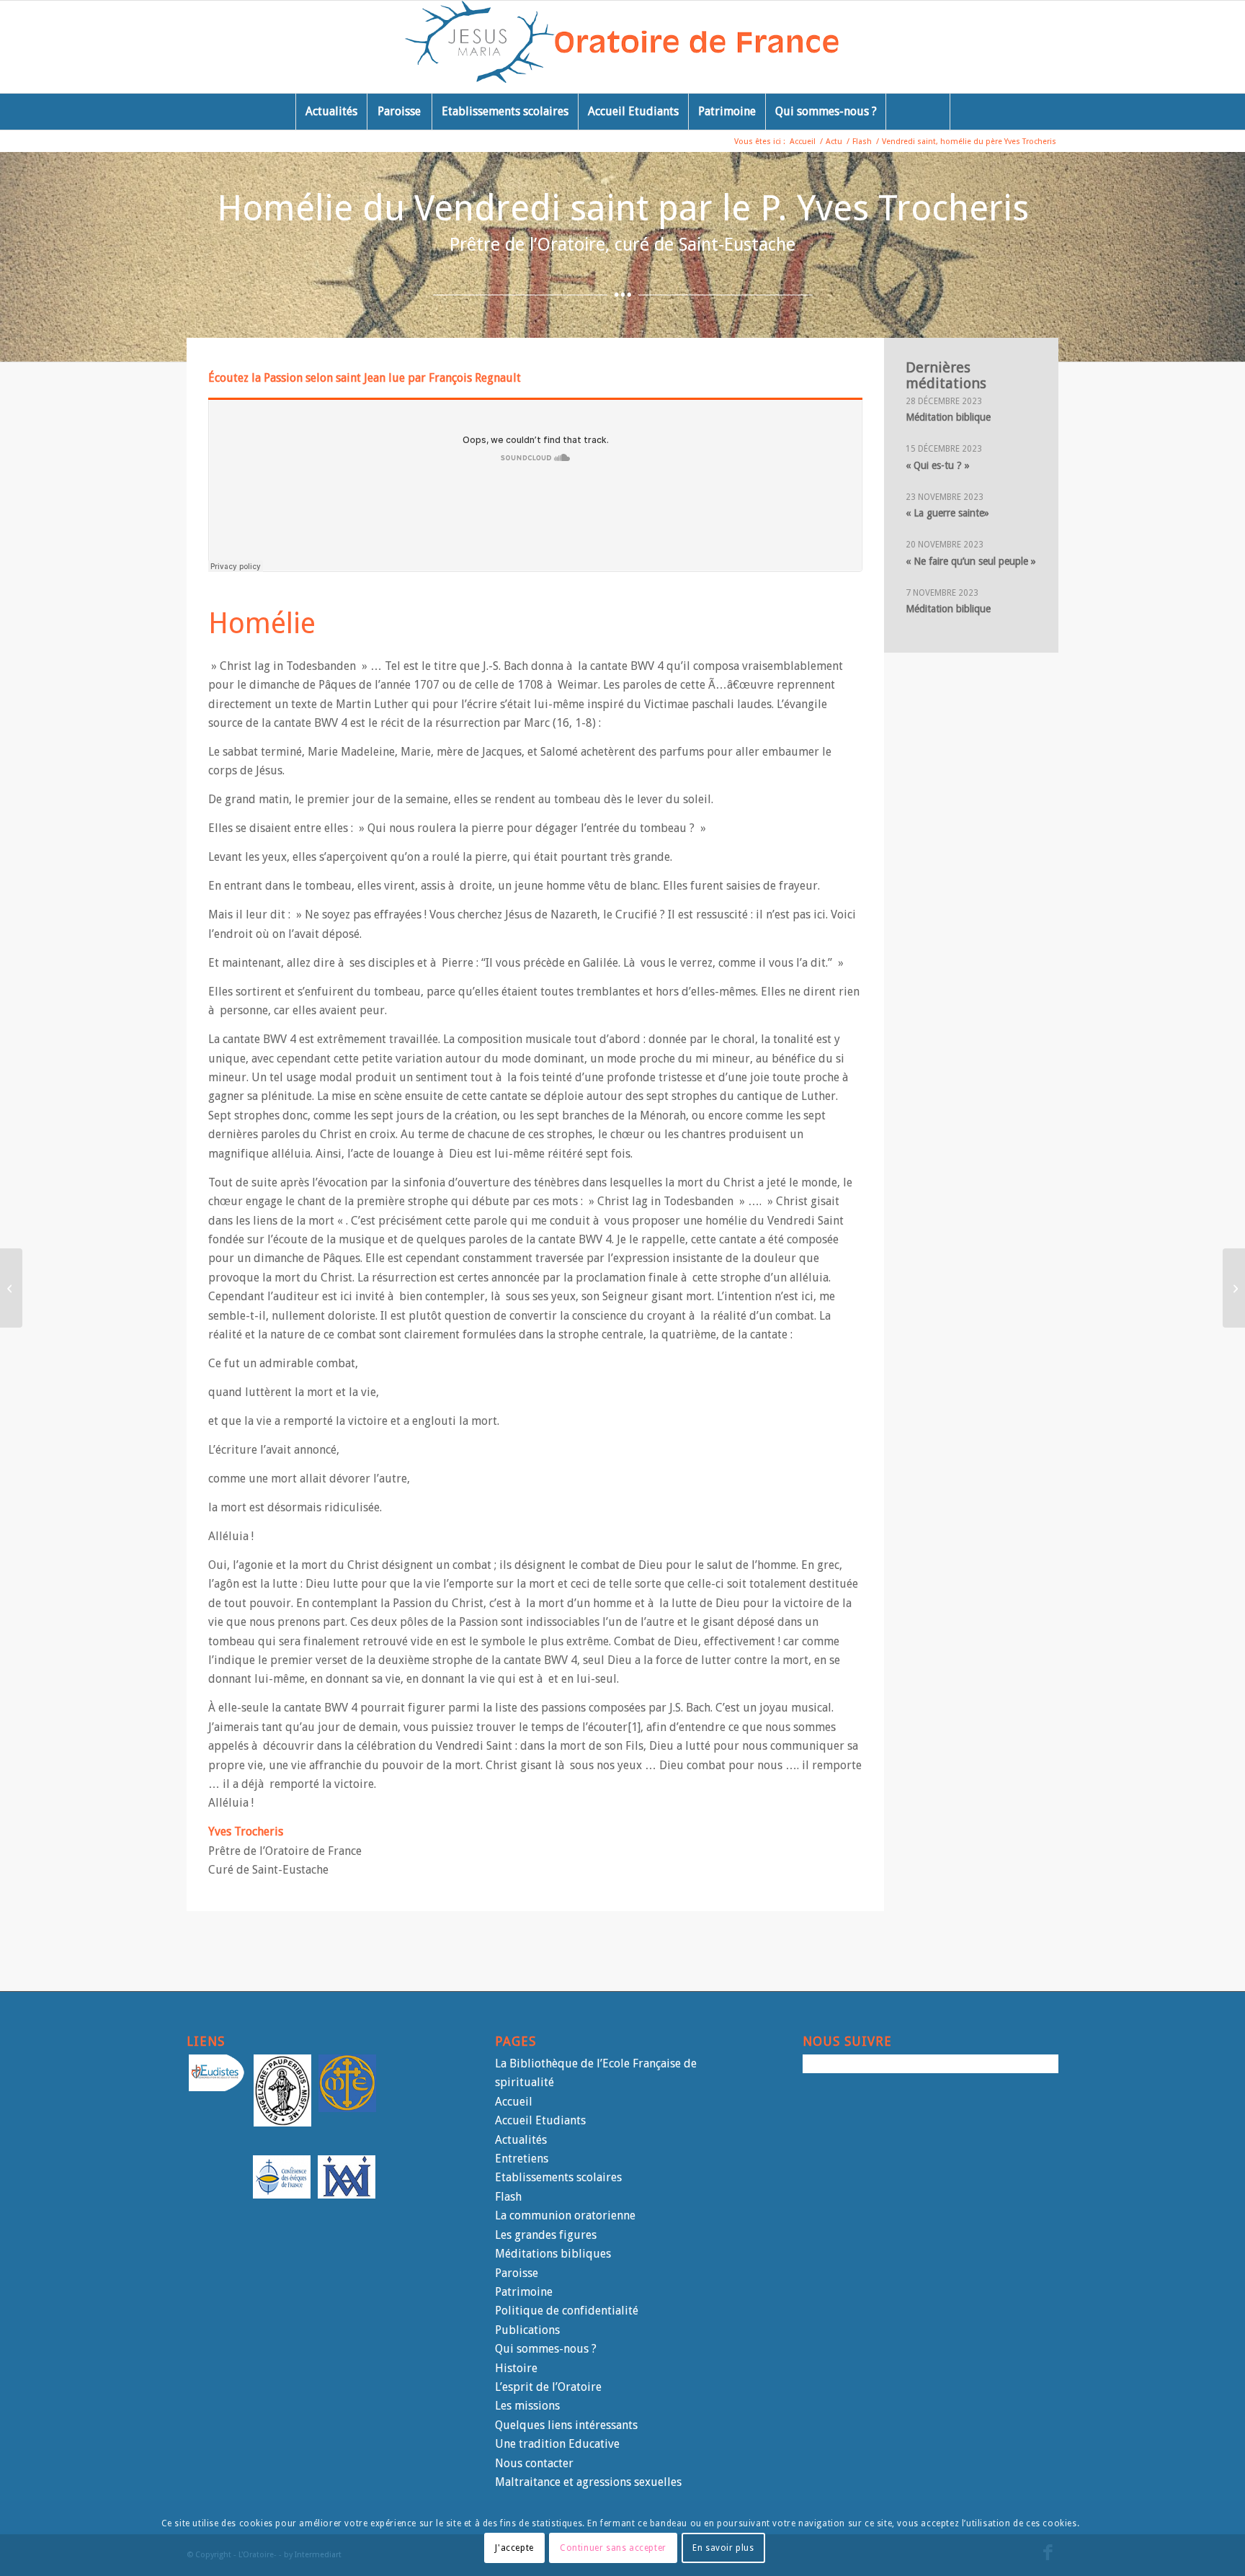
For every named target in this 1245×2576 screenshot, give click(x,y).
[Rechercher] (918, 112)
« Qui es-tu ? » (938, 465)
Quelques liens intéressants (566, 2425)
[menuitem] (331, 112)
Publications (527, 2330)
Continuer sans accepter (613, 2548)
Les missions (527, 2406)
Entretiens (522, 2159)
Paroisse (517, 2273)
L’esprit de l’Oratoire (548, 2387)
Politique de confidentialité (567, 2311)
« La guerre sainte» (947, 513)
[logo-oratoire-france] (623, 47)
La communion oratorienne (565, 2215)
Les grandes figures (546, 2235)
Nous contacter (534, 2463)
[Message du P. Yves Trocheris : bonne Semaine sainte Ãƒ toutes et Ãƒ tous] (11, 1288)
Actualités (521, 2140)
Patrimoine (524, 2292)
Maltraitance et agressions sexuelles (588, 2482)
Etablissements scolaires (558, 2177)
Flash (508, 2197)
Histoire (516, 2368)
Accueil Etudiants (540, 2120)
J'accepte (514, 2548)
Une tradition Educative (557, 2444)
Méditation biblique (948, 417)
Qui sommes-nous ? (546, 2349)
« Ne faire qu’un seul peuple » (971, 561)
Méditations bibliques (553, 2254)
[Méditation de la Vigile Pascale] (1234, 1288)
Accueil (514, 2102)
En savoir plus (723, 2548)
